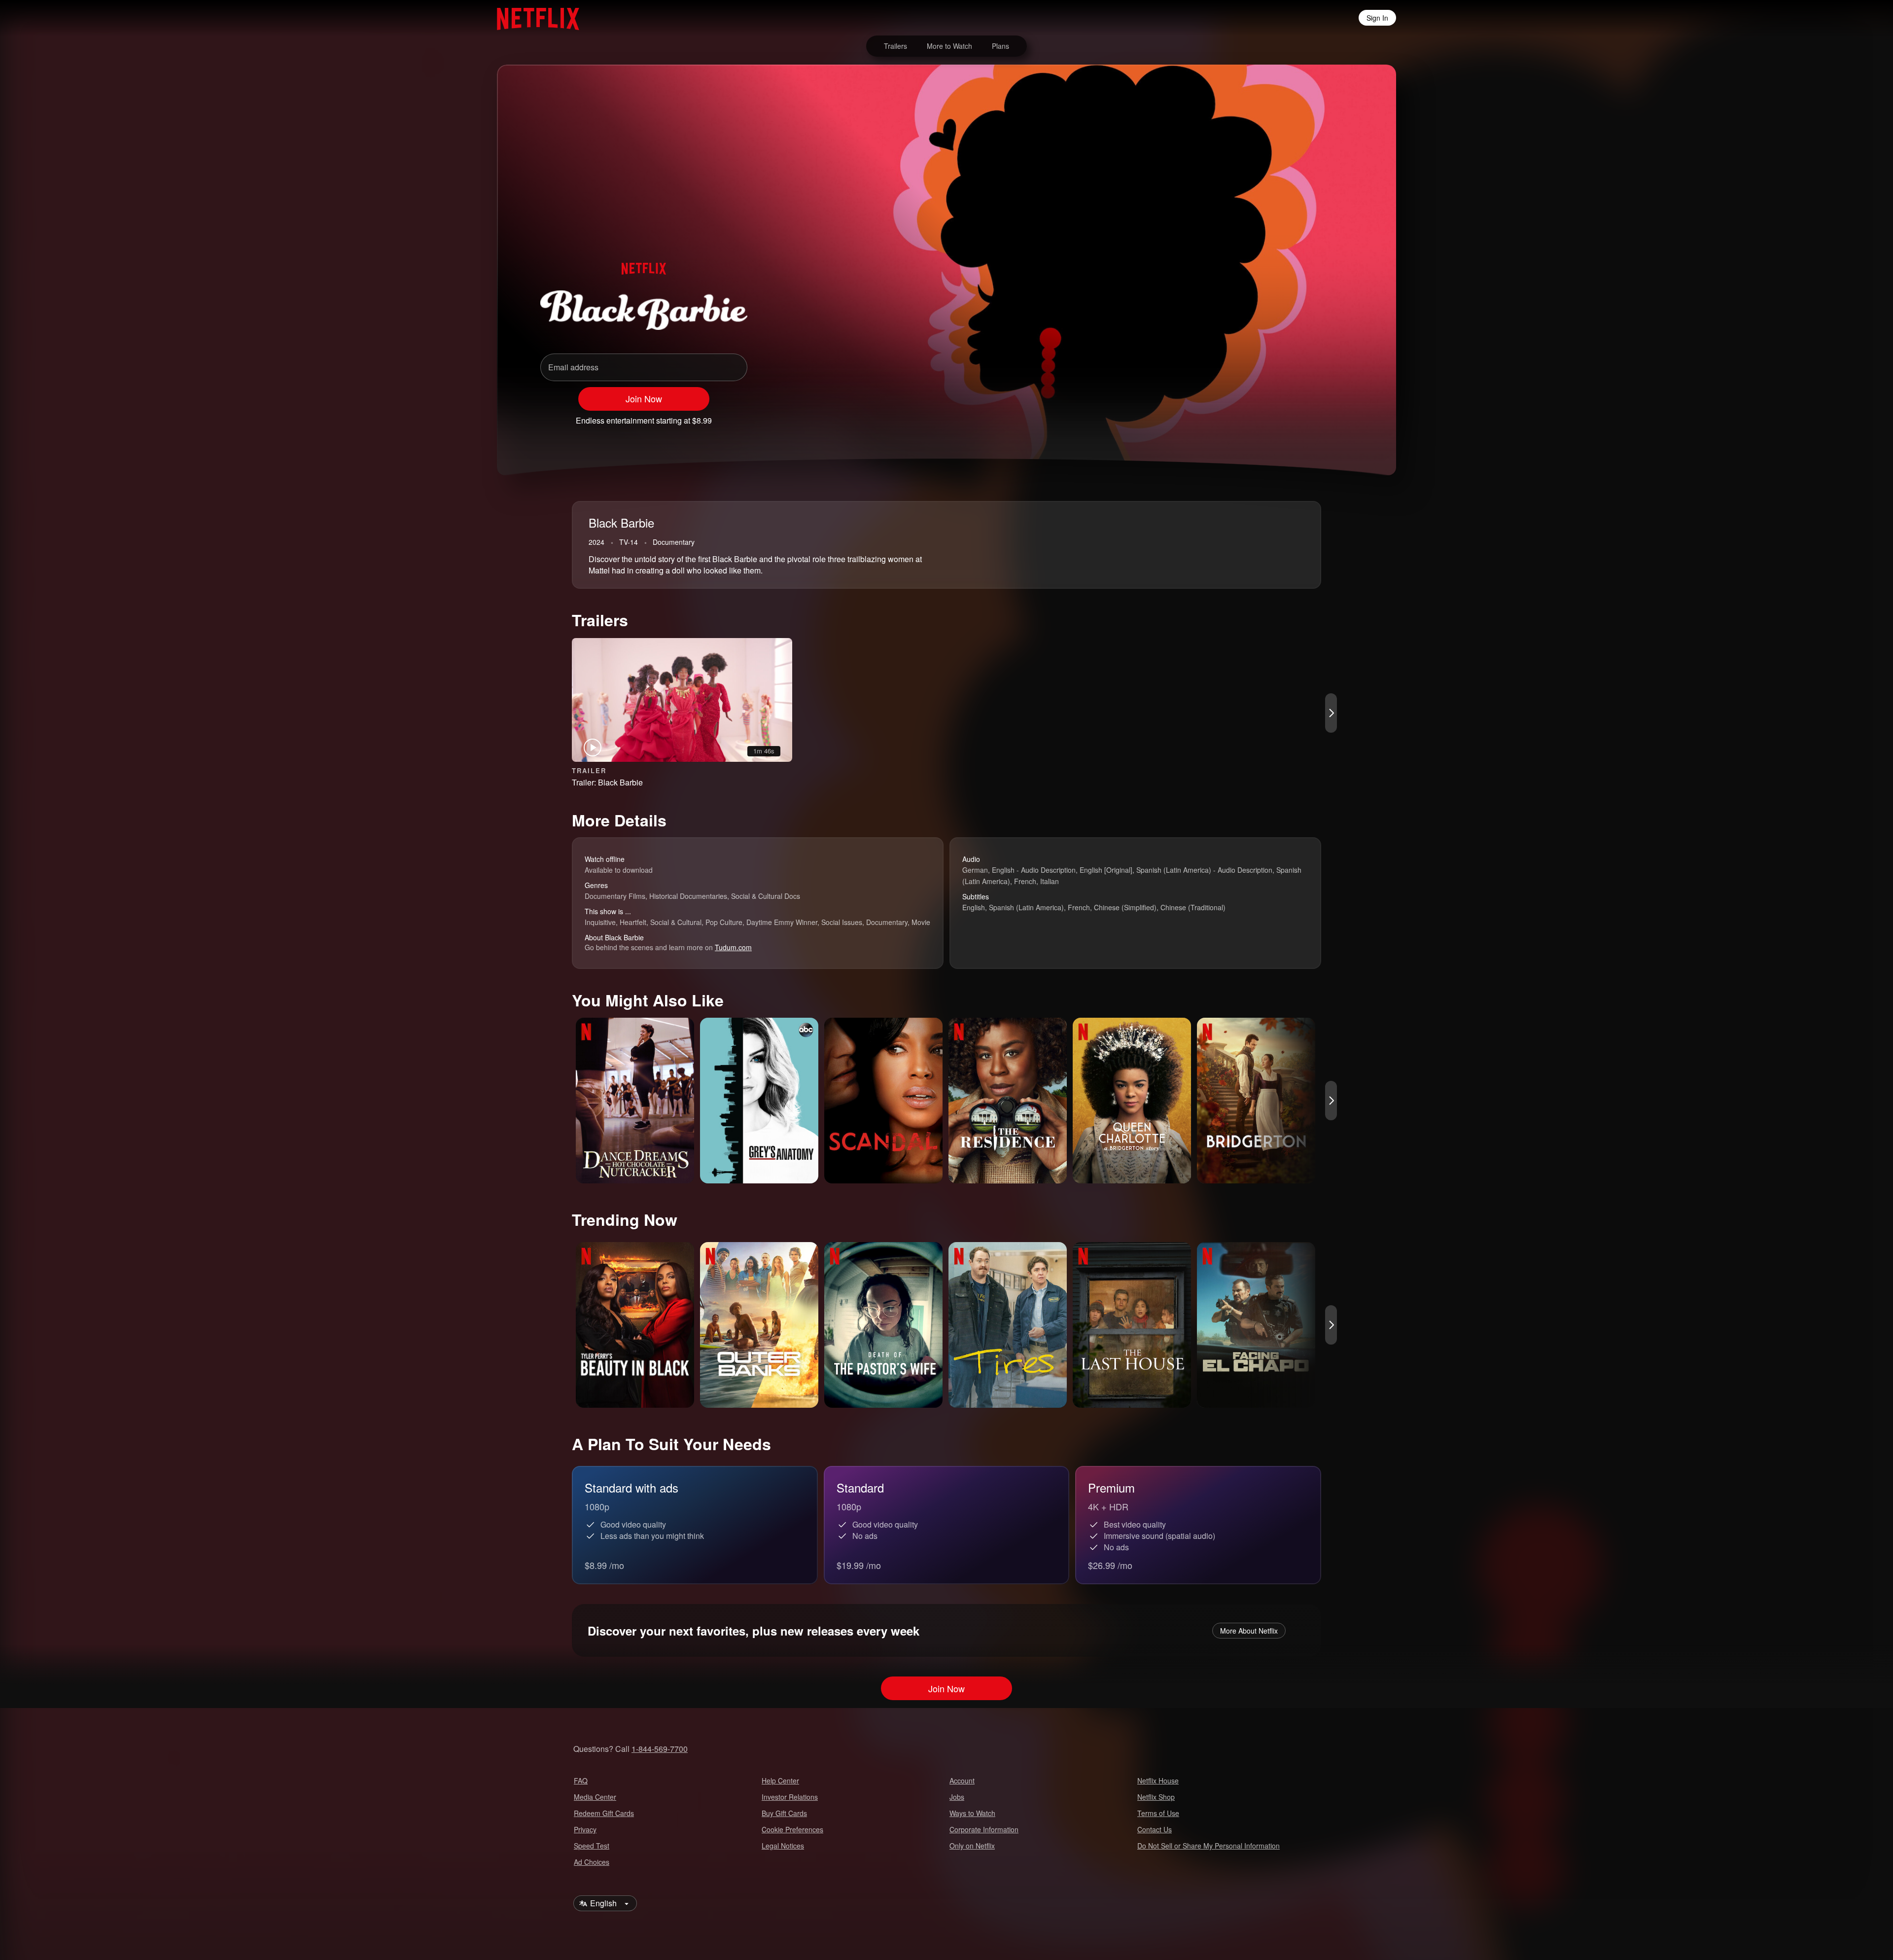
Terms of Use (1158, 1813)
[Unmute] (1292, 416)
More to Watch (949, 46)
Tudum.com (733, 947)
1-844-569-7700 (660, 1749)
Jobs (957, 1797)
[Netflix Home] (533, 18)
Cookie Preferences (792, 1829)
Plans (1000, 46)
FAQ (581, 1781)
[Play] (1266, 416)
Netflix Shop (1156, 1797)
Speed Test (592, 1846)
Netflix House (1158, 1781)
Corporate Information (984, 1829)
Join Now (644, 398)
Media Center (595, 1797)
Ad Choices (592, 1862)
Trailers (895, 46)
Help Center (780, 1781)
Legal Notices (783, 1846)
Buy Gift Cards (784, 1813)
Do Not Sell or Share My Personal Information (1209, 1846)
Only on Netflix (972, 1846)
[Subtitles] (1343, 416)
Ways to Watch (972, 1813)
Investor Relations (790, 1797)
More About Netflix (1249, 1631)
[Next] (1331, 713)
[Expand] (1317, 416)
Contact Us (1155, 1829)
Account (962, 1781)
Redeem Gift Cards (604, 1813)
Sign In (1377, 18)
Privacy (585, 1829)
